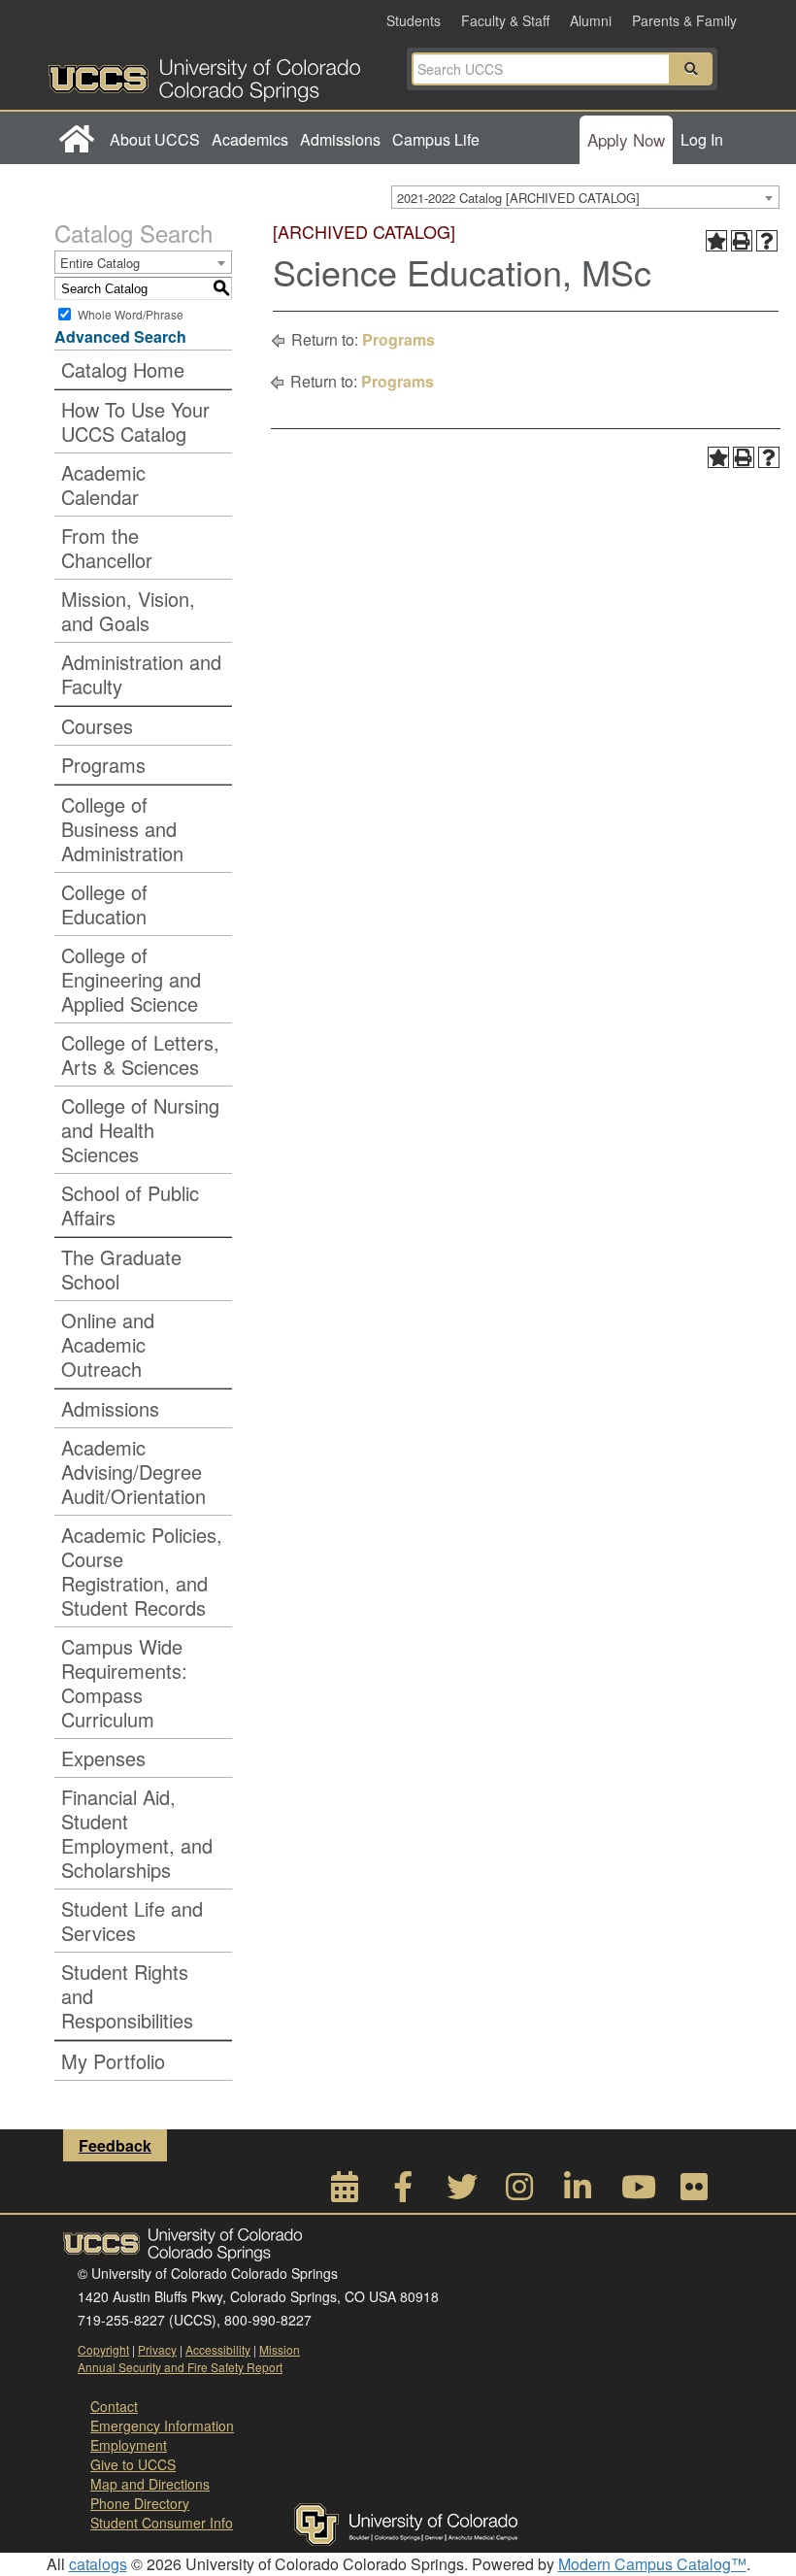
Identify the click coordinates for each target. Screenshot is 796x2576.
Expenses (103, 1758)
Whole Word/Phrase (131, 314)
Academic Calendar (103, 485)
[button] (691, 69)
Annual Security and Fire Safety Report (180, 2367)
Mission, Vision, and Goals (128, 611)
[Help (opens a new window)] (767, 241)
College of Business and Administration (122, 829)
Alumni (591, 20)
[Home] (76, 140)
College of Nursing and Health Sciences (140, 1130)
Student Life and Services (132, 1921)
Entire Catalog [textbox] (100, 263)
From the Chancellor (107, 548)
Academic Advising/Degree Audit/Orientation (133, 1472)
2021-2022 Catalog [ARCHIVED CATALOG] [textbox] (518, 198)
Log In (702, 139)
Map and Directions (150, 2484)
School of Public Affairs (130, 1205)
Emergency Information (162, 2425)
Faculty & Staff (505, 20)
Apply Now (626, 139)
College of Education (104, 904)
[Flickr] (694, 2192)
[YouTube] (636, 2192)
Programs (103, 765)
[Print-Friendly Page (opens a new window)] (742, 241)
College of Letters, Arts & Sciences (140, 1054)
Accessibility (218, 2349)
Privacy (157, 2349)
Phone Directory (140, 2503)
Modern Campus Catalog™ (652, 2564)
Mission (280, 2349)
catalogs (98, 2564)
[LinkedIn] (578, 2192)
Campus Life (436, 139)
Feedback (115, 2145)
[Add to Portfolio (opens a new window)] (716, 241)
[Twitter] (461, 2192)
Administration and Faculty (141, 674)
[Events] (345, 2192)
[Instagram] (519, 2192)
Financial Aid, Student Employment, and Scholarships (137, 1833)
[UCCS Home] (223, 75)
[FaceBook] (403, 2192)
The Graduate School (121, 1269)
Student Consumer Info (162, 2523)
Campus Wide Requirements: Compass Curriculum (124, 1683)
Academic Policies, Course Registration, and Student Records (142, 1571)
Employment (129, 2445)
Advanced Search (120, 336)
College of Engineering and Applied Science (131, 979)
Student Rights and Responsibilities (127, 1996)
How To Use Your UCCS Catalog (135, 421)
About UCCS (155, 139)
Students (414, 20)
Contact (114, 2406)
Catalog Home (123, 369)
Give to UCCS (133, 2464)
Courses (97, 726)
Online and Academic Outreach (108, 1344)
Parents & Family (684, 20)
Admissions (340, 139)
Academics (250, 139)
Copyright (103, 2349)
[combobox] (585, 197)
